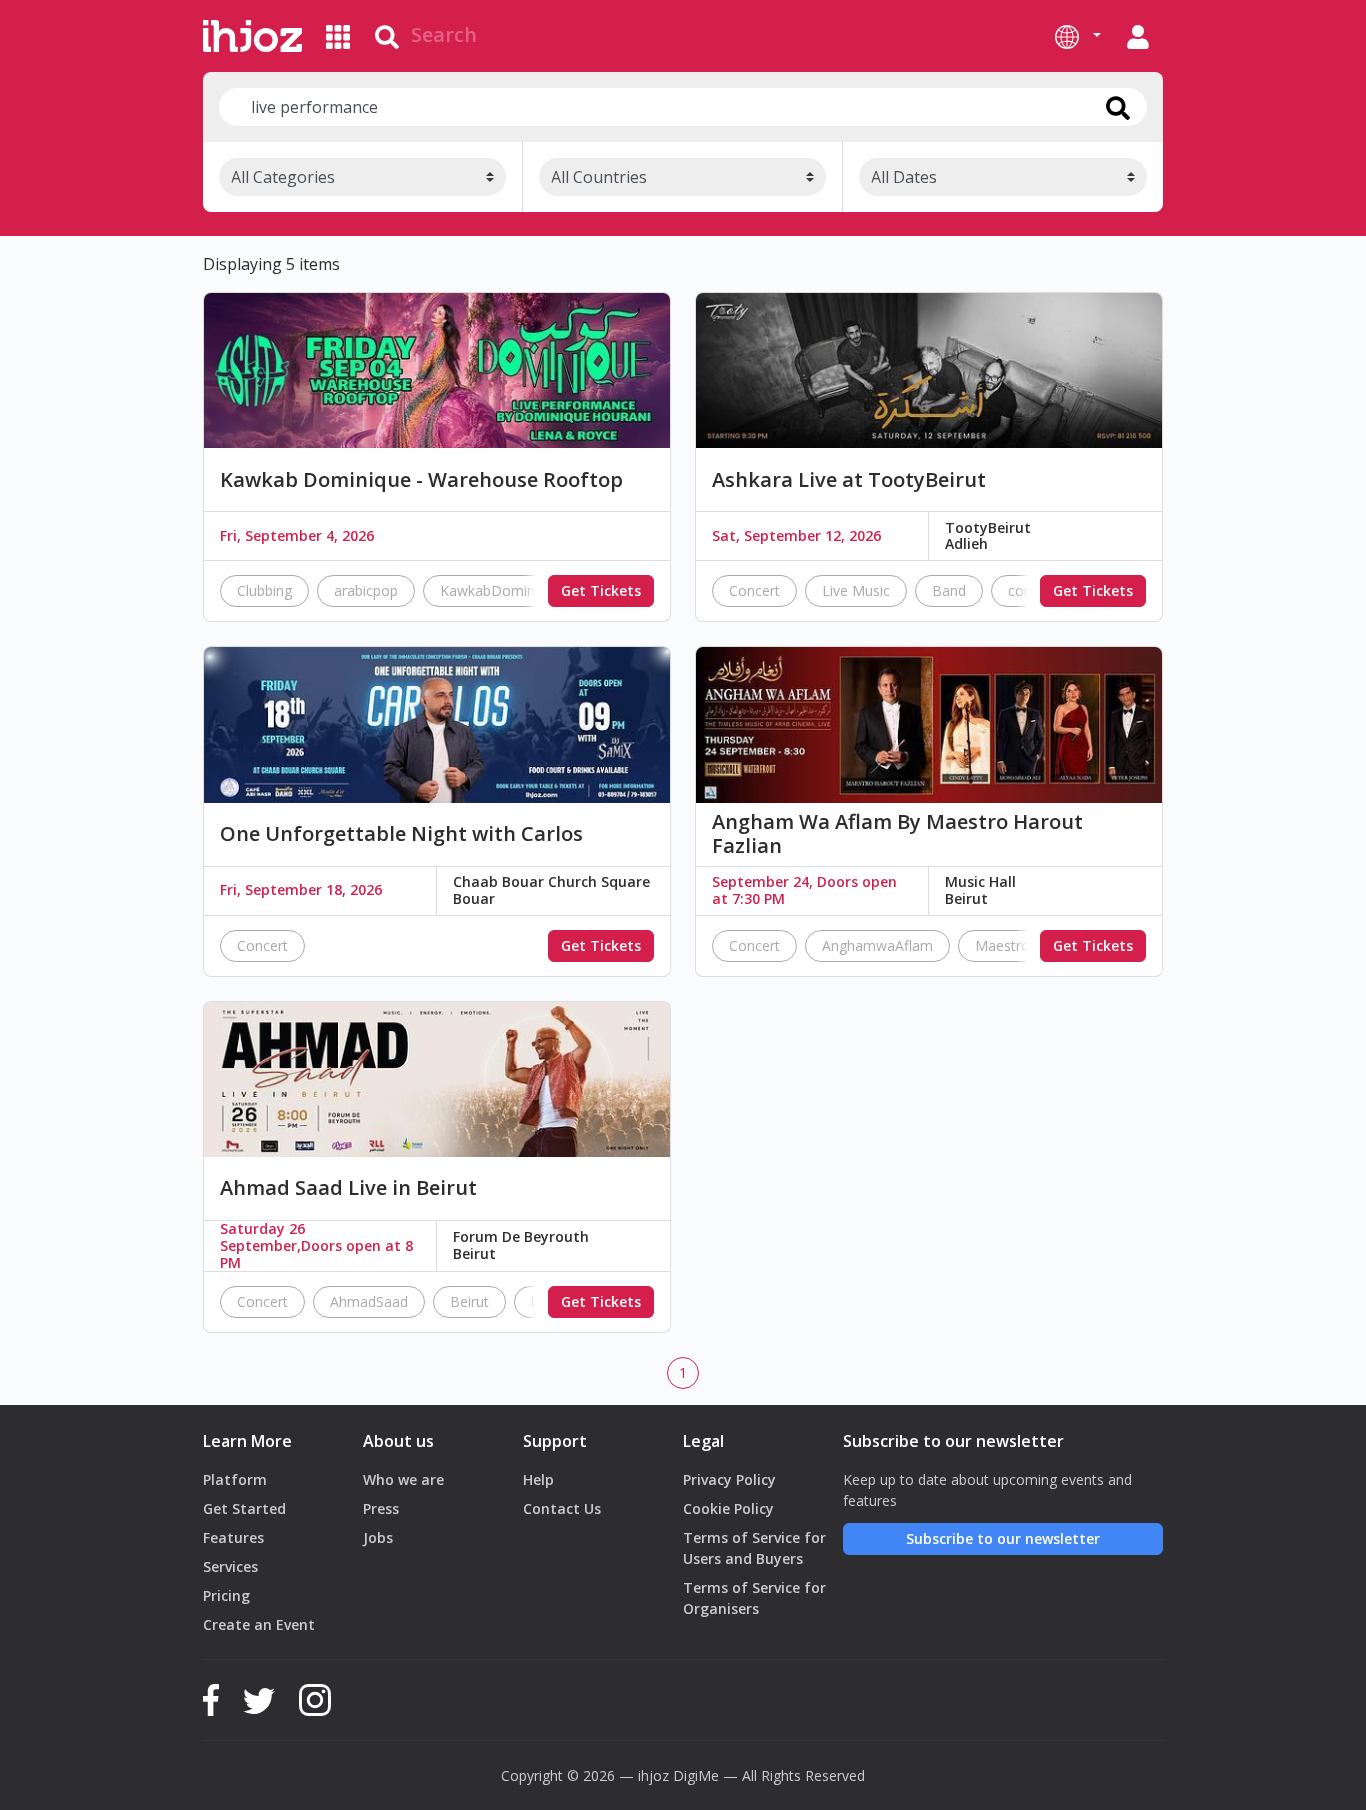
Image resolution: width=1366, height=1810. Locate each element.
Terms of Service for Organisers (754, 1598)
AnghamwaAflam (877, 945)
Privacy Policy (729, 1479)
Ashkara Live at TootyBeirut (849, 480)
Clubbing (264, 590)
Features (233, 1537)
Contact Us (562, 1508)
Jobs (378, 1537)
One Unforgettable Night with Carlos (401, 834)
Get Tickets (601, 590)
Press (381, 1508)
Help (538, 1479)
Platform (235, 1479)
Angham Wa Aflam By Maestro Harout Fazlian (897, 834)
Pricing (226, 1595)
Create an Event (259, 1624)
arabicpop (366, 590)
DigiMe (696, 1775)
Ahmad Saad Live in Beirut (348, 1188)
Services (230, 1566)
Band (949, 590)
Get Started (244, 1508)
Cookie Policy (728, 1508)
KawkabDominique (501, 590)
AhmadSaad (369, 1301)
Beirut (469, 1301)
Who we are (403, 1479)
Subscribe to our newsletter (1003, 1538)
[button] (1078, 36)
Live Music (856, 590)
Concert (754, 590)
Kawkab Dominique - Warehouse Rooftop (421, 480)
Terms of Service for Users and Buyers (754, 1548)
